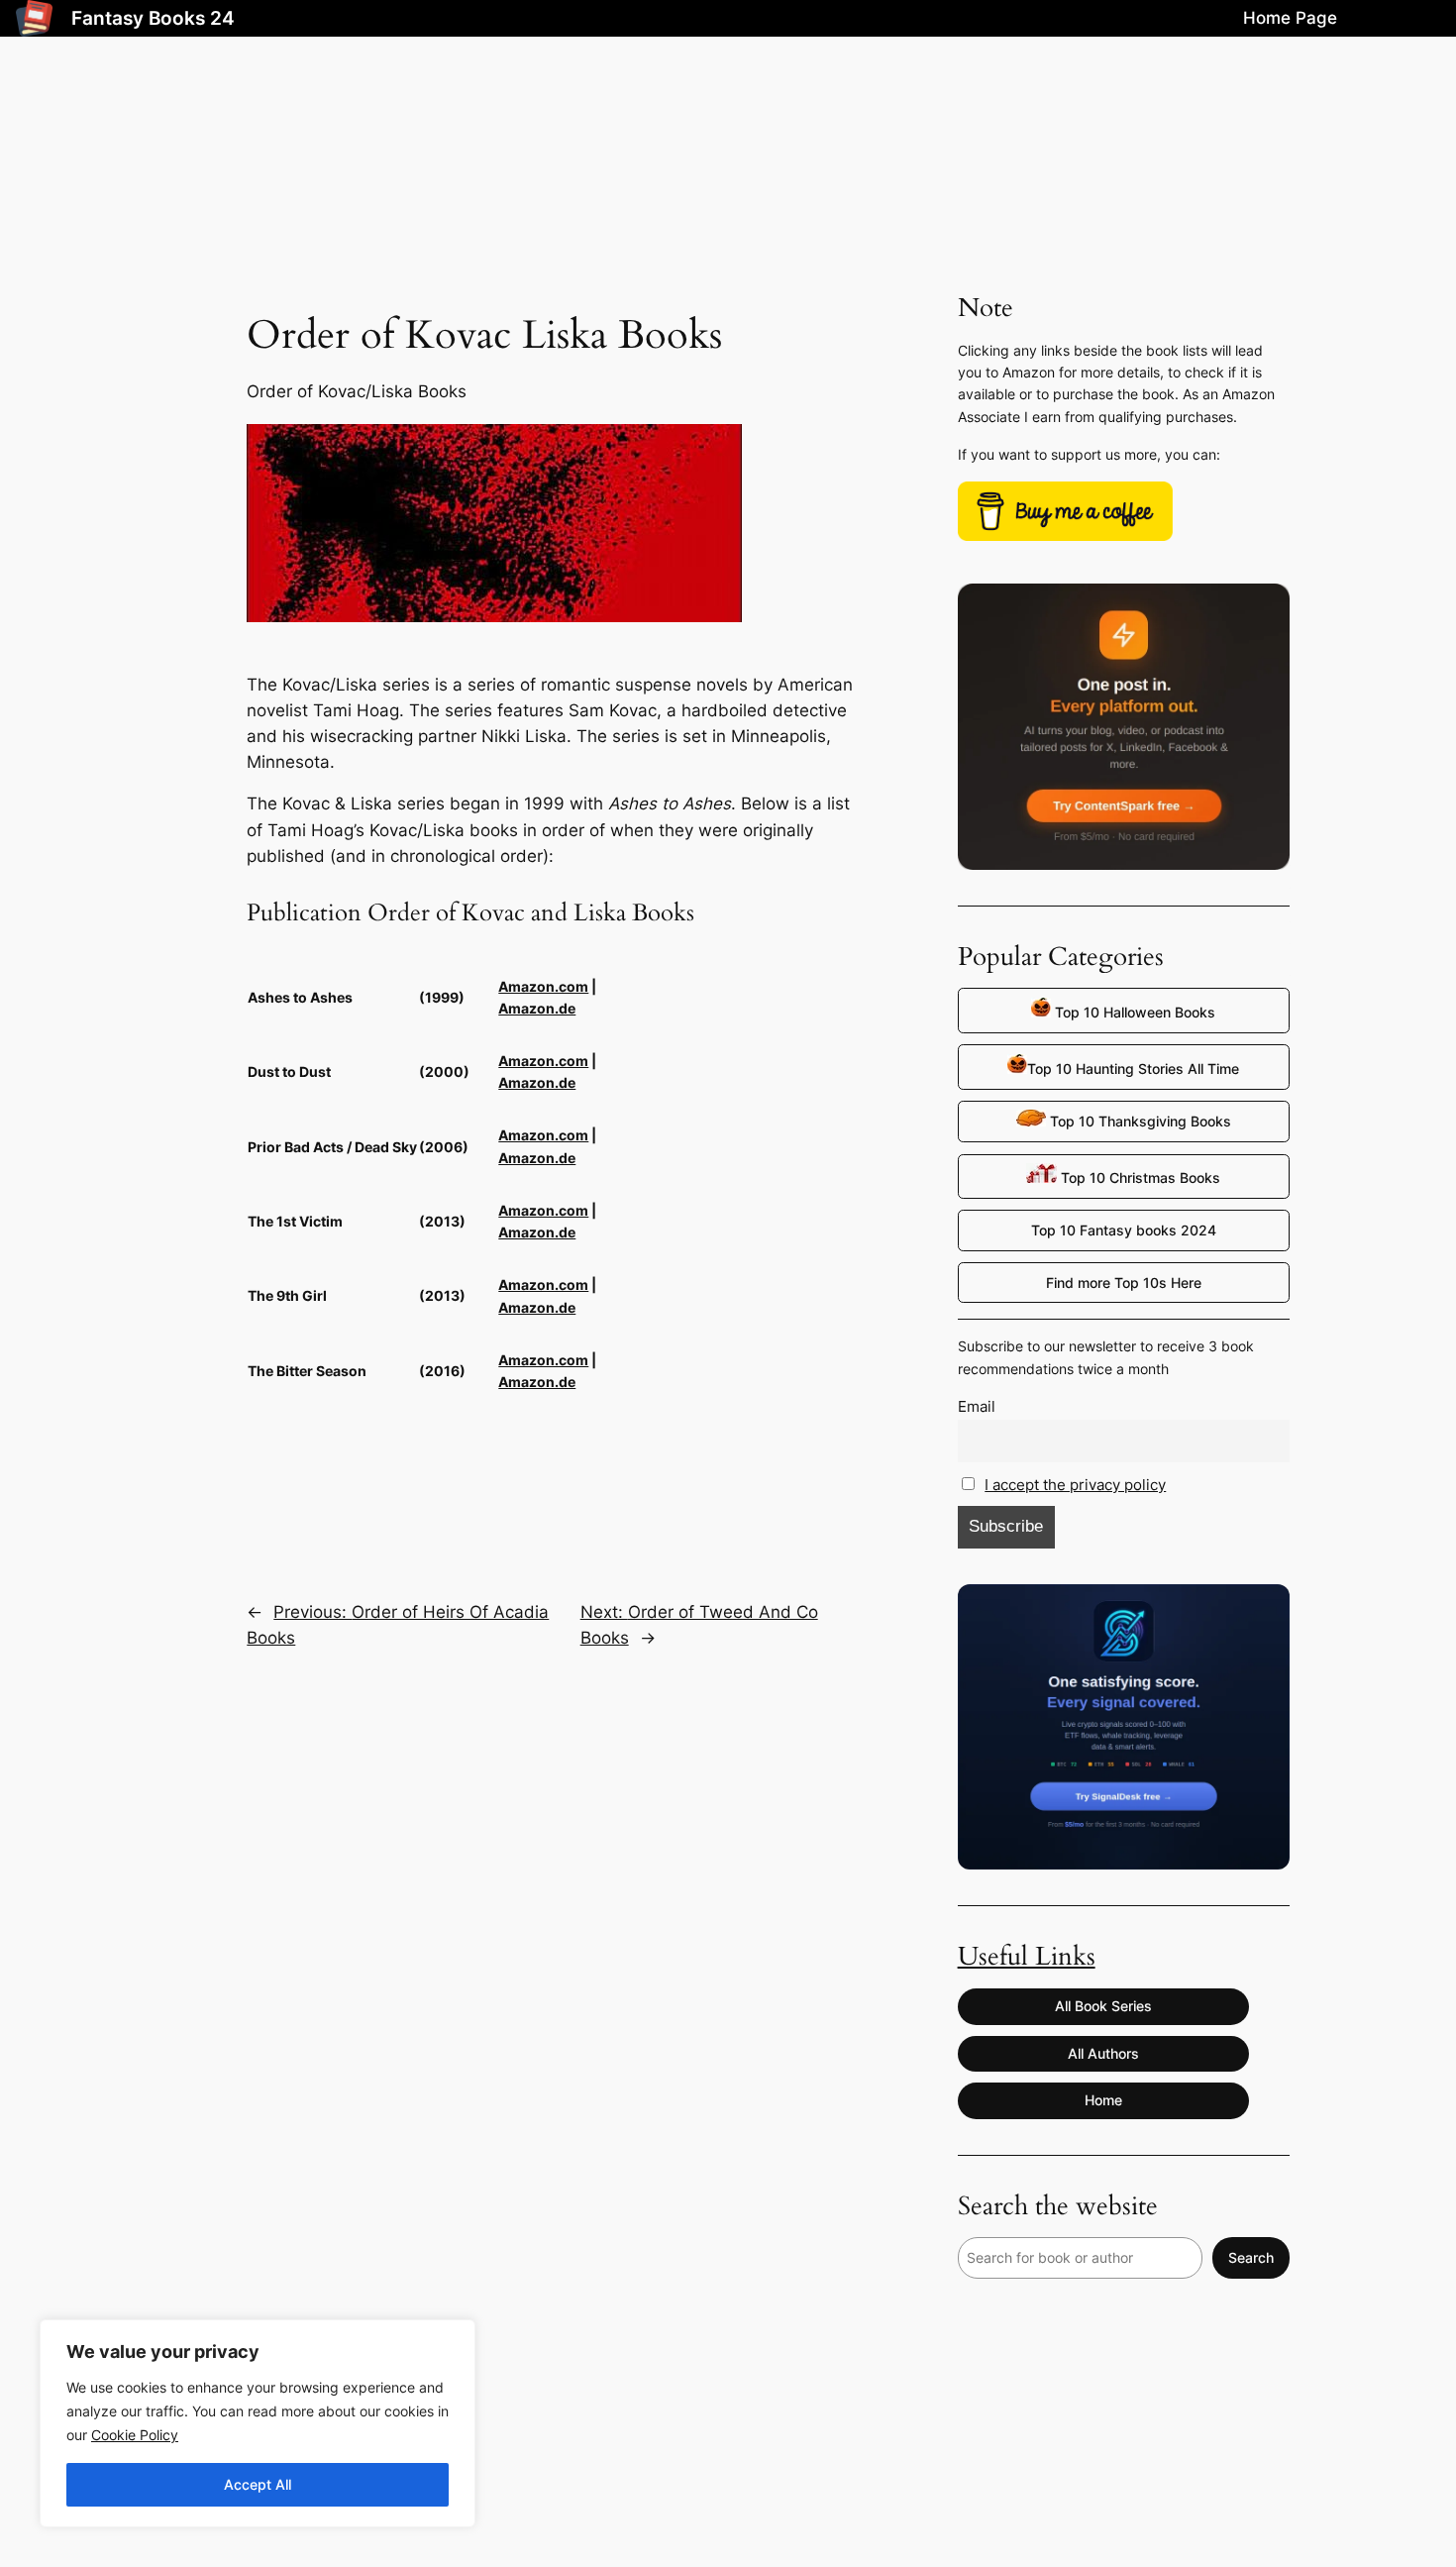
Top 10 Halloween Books (1133, 1012)
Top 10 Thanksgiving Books (1139, 1121)
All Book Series (1103, 2006)
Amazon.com (543, 986)
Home (1103, 2100)
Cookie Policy (135, 2435)
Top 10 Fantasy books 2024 (1124, 1230)
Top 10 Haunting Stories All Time (1133, 1069)
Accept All (258, 2484)
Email (977, 1406)
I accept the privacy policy (1075, 1485)
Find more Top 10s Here (1124, 1283)
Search (1251, 2257)
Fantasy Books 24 (153, 18)
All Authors (1103, 2053)
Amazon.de (537, 1008)
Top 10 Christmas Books (1139, 1177)
